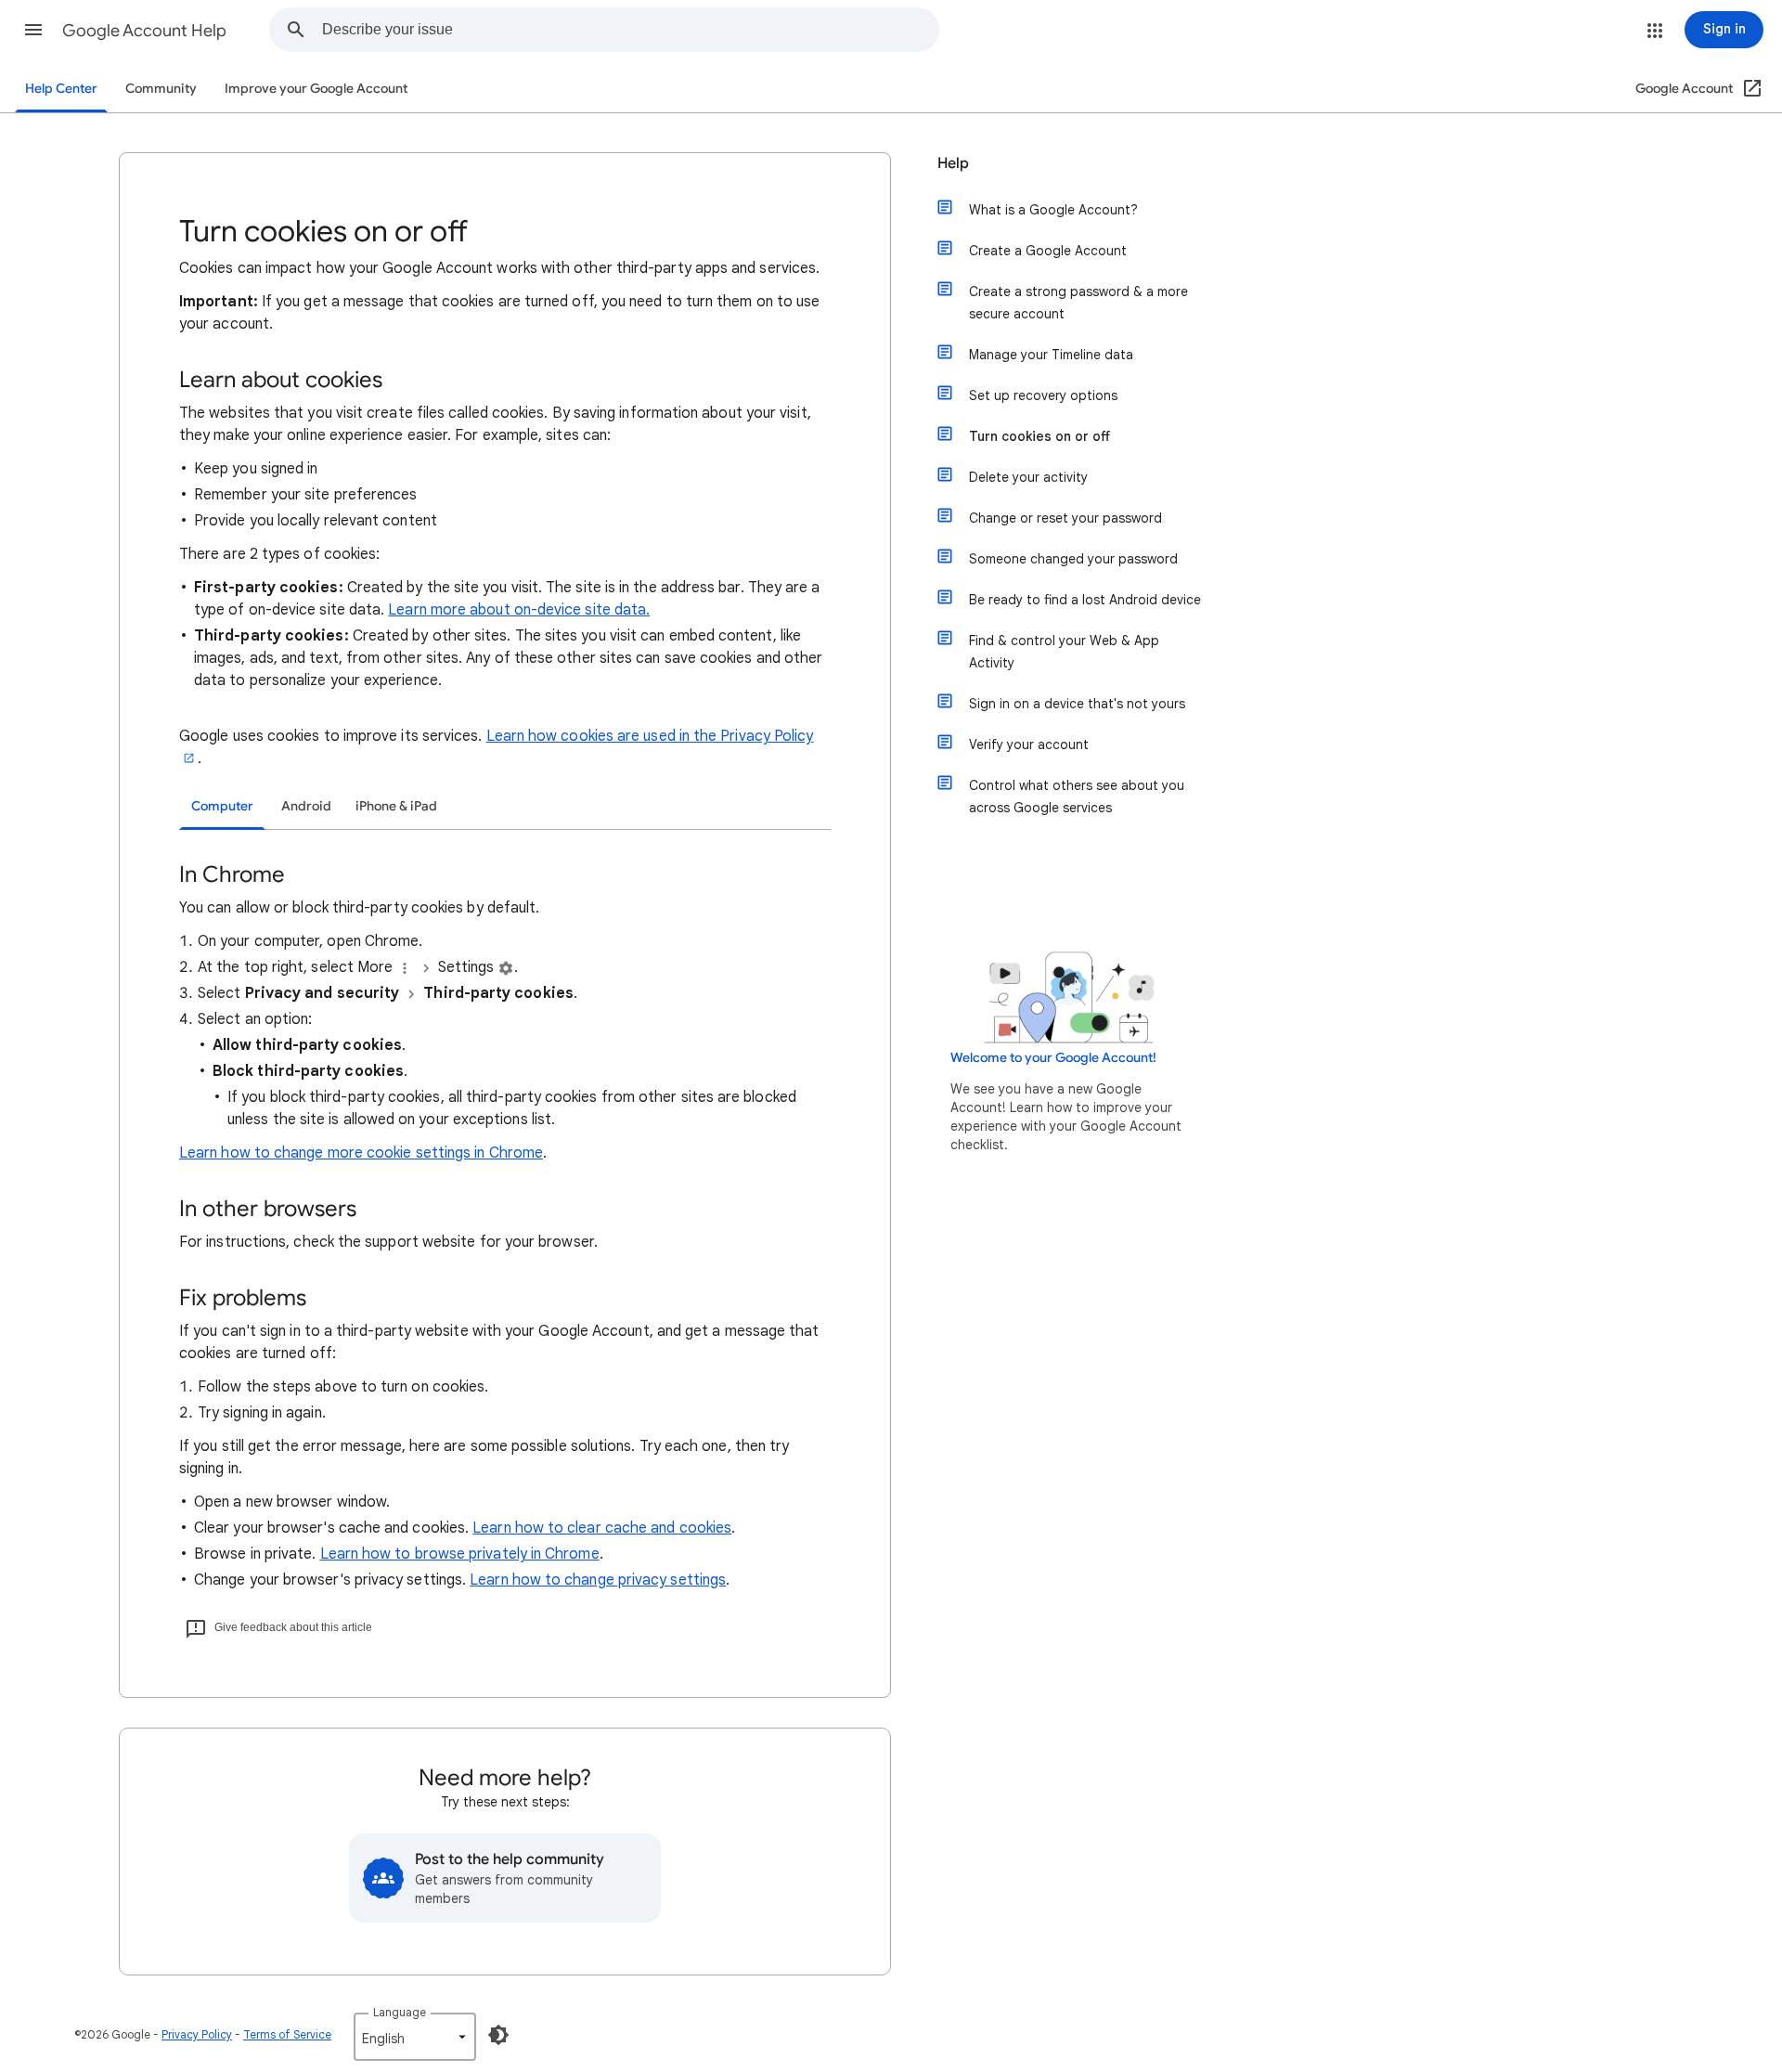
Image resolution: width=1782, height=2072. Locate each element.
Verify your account (1029, 745)
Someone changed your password (1073, 559)
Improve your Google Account (316, 89)
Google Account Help (144, 31)
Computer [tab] (222, 806)
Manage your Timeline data (1051, 355)
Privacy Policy (197, 2034)
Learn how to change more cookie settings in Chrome (361, 1153)
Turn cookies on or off (1039, 436)
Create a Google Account (1048, 251)
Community (161, 89)
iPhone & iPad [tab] (396, 806)
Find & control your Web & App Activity (1064, 652)
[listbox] (415, 2037)
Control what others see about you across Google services (1077, 796)
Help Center (61, 89)
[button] (33, 30)
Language (400, 2012)
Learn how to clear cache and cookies (602, 1528)
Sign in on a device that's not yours (1077, 704)
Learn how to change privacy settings (598, 1580)
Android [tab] (306, 806)
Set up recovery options (1043, 395)
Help (953, 163)
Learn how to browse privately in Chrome (460, 1554)
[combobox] (630, 30)
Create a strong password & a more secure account (1078, 303)
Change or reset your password (1065, 518)
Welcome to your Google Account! (1053, 1058)
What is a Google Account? (1053, 210)
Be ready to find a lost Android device (1085, 600)
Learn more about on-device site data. (519, 610)
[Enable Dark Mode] (498, 2035)
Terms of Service (287, 2034)
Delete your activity (1028, 477)
